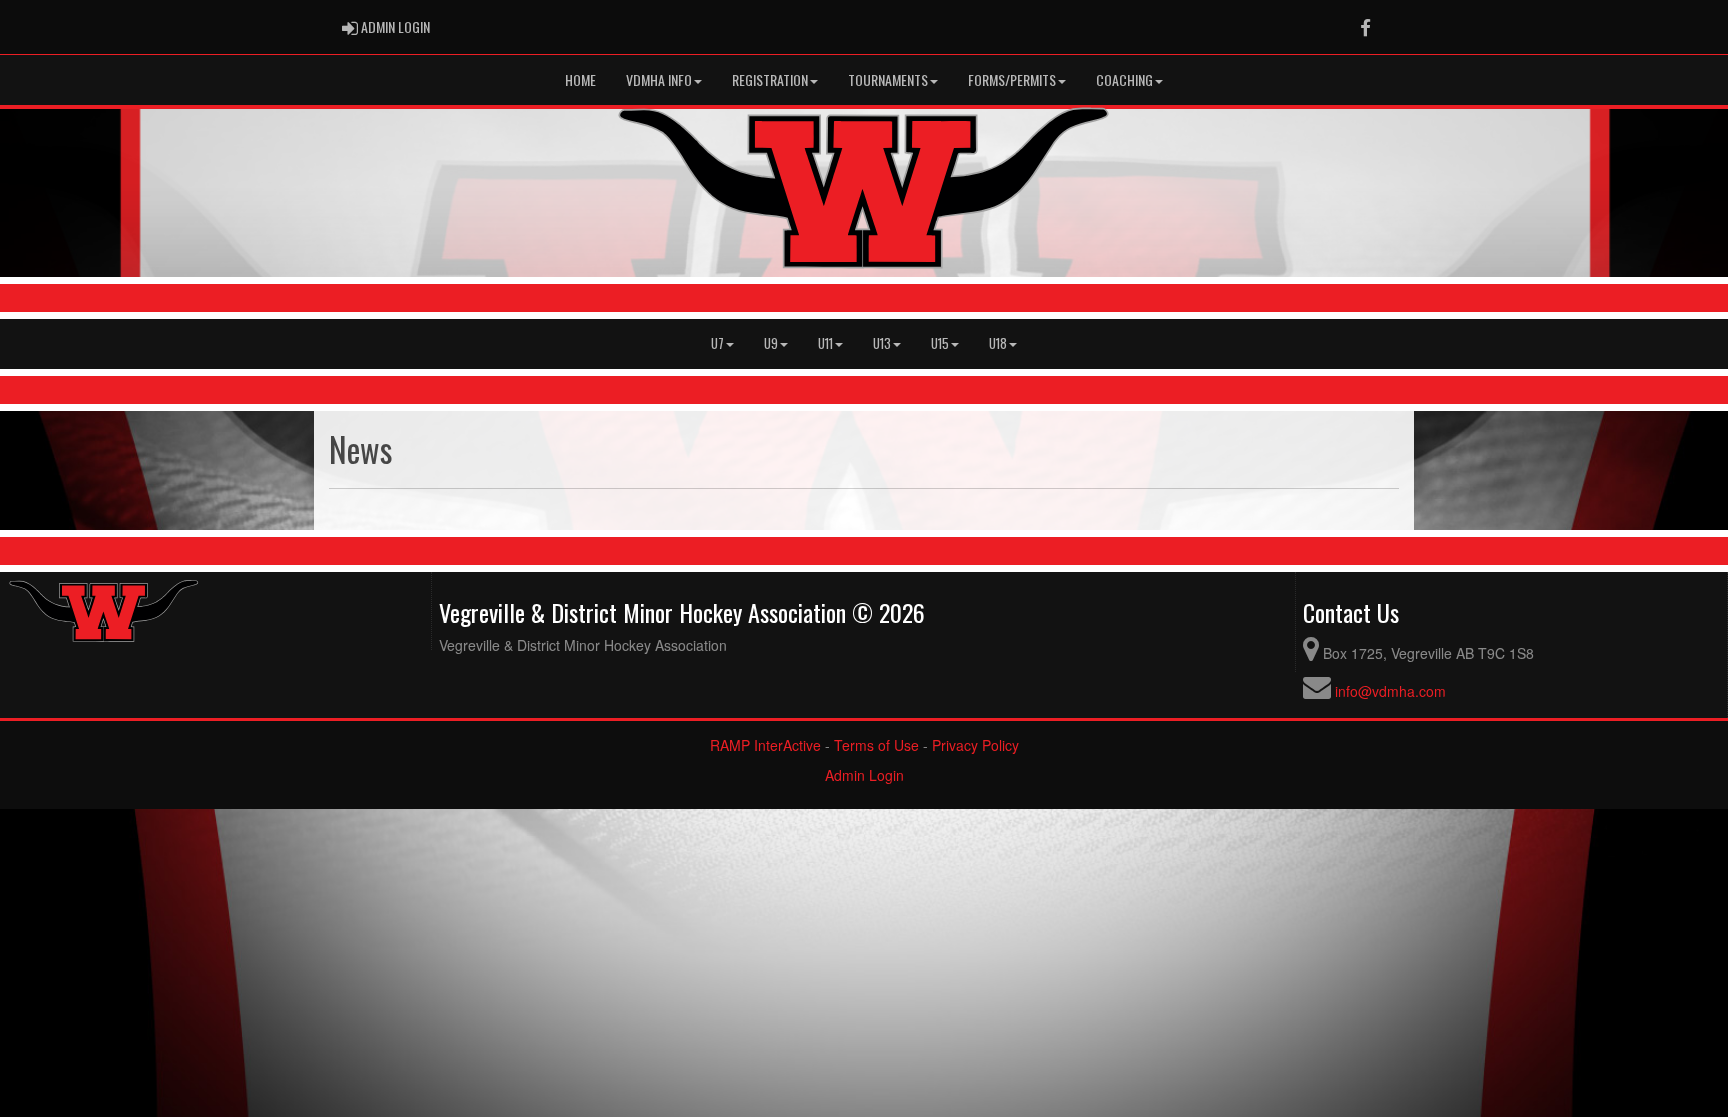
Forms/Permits (1012, 79)
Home (580, 79)
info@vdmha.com (1390, 691)
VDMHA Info (659, 79)
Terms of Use (876, 745)
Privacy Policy (975, 745)
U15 (940, 343)
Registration (770, 79)
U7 (717, 343)
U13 (882, 343)
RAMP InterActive (765, 745)
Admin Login (864, 775)
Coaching (1124, 79)
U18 (998, 343)
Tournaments (888, 79)
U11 (825, 343)
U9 (771, 343)
